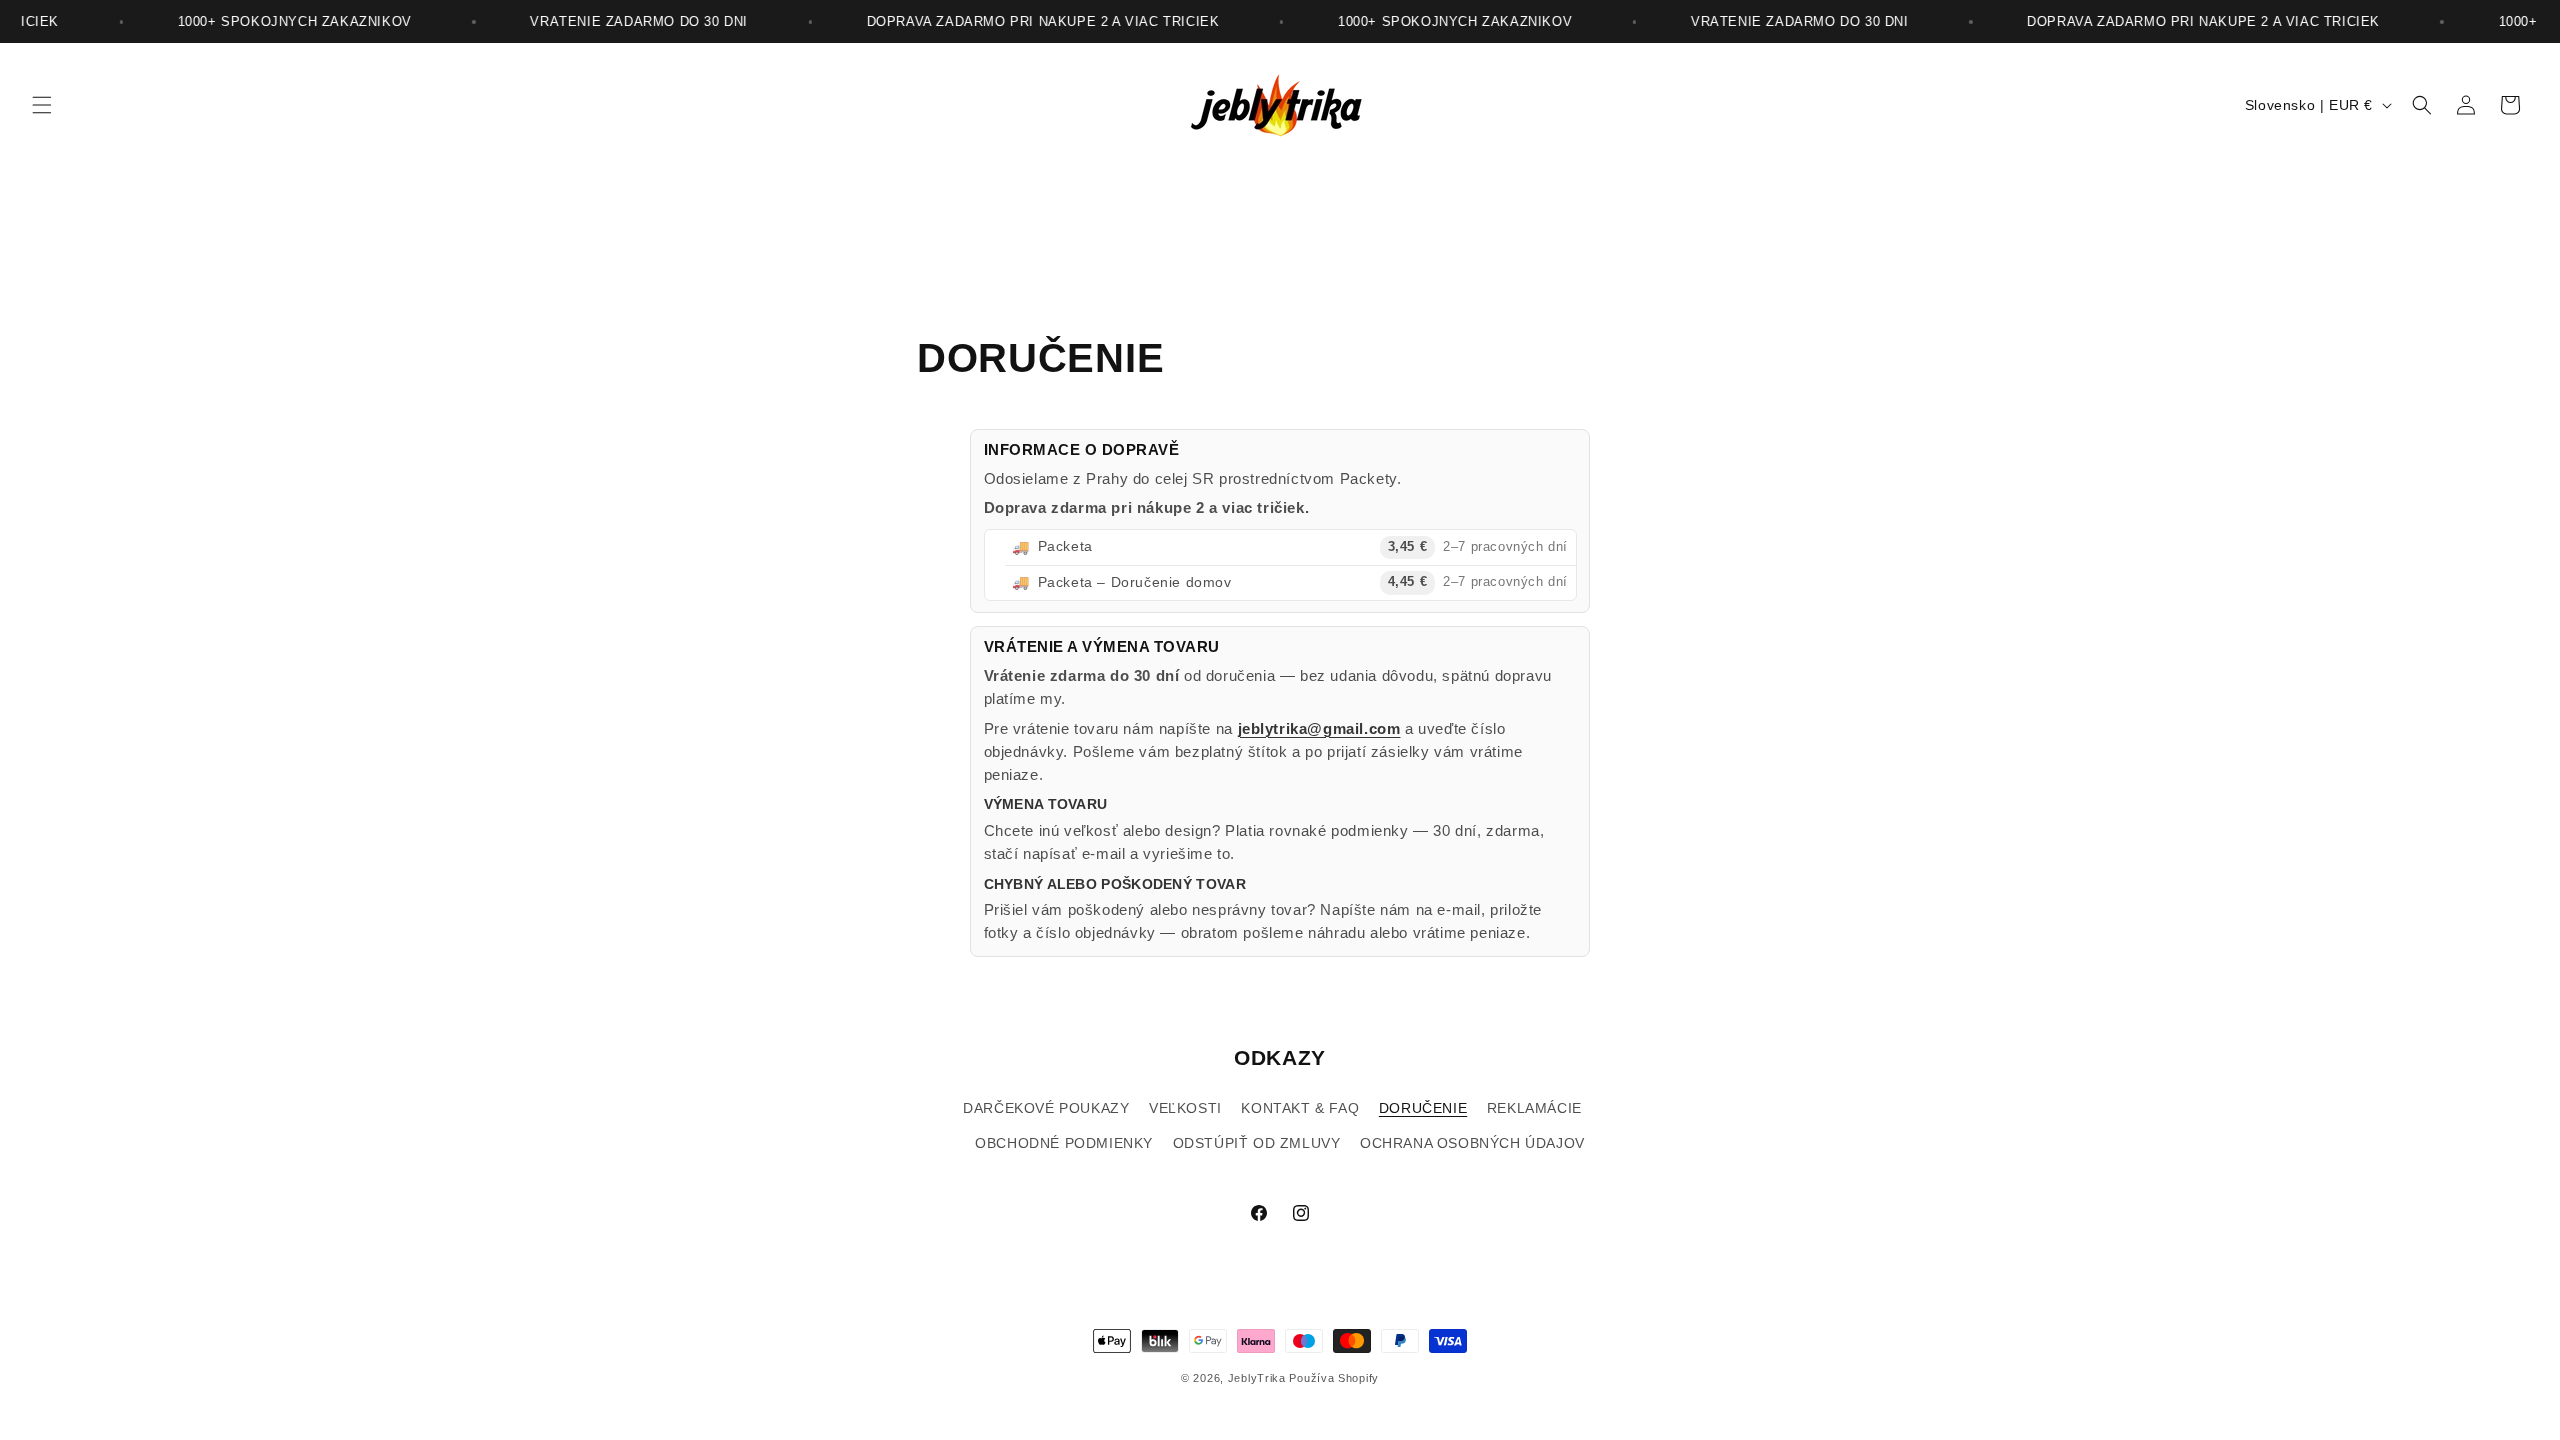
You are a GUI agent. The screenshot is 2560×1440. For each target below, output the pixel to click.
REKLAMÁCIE (1534, 1108)
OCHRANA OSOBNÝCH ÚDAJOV (1472, 1143)
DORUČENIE (1423, 1108)
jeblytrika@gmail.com (1319, 728)
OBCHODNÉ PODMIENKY (1064, 1143)
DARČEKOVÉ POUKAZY (1046, 1108)
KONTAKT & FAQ (1300, 1108)
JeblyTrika (1257, 1378)
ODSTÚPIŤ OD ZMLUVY (1257, 1143)
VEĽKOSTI (1185, 1108)
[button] (42, 105)
